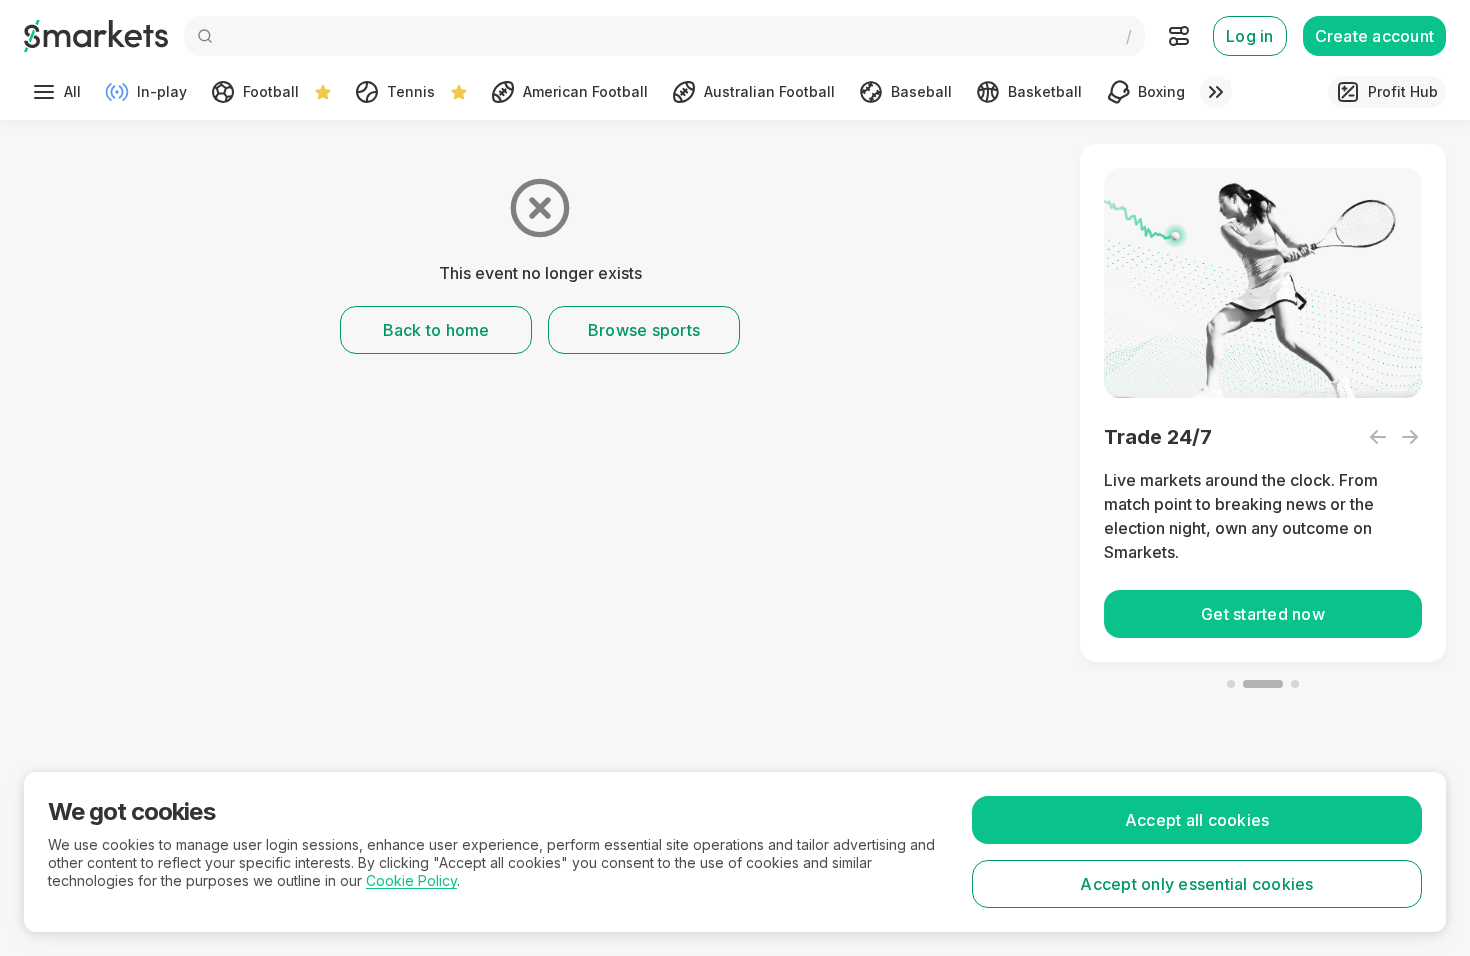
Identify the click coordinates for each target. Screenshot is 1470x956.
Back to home (436, 330)
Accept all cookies (1197, 820)
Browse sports (644, 330)
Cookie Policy (411, 880)
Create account (1375, 36)
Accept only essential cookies (1196, 884)
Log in (1250, 36)
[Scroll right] (1216, 92)
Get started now (1263, 614)
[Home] (96, 36)
